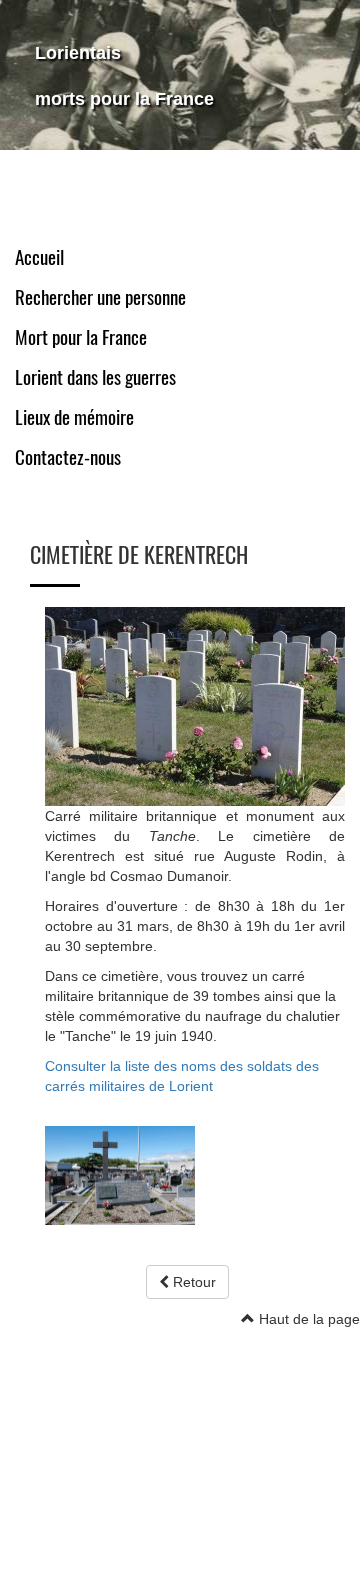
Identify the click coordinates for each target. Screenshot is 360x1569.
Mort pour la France (81, 337)
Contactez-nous (68, 457)
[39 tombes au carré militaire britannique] (195, 705)
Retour (192, 1282)
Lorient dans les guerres (95, 377)
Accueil (39, 257)
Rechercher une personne (100, 297)
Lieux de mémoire (74, 417)
